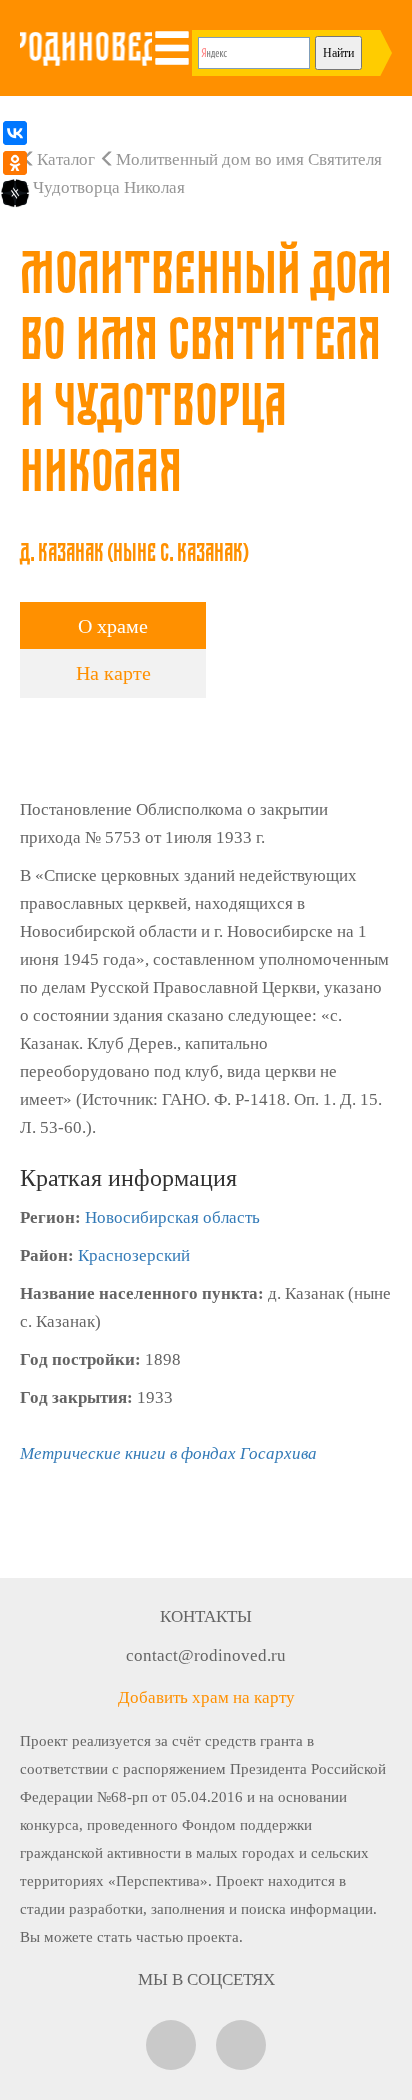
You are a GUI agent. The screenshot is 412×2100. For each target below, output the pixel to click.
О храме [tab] (113, 626)
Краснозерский (134, 1255)
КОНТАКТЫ (206, 1616)
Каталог (66, 159)
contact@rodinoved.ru (206, 1655)
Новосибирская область (172, 1217)
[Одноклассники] (15, 163)
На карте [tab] (113, 673)
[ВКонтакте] (15, 133)
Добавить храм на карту (206, 1697)
